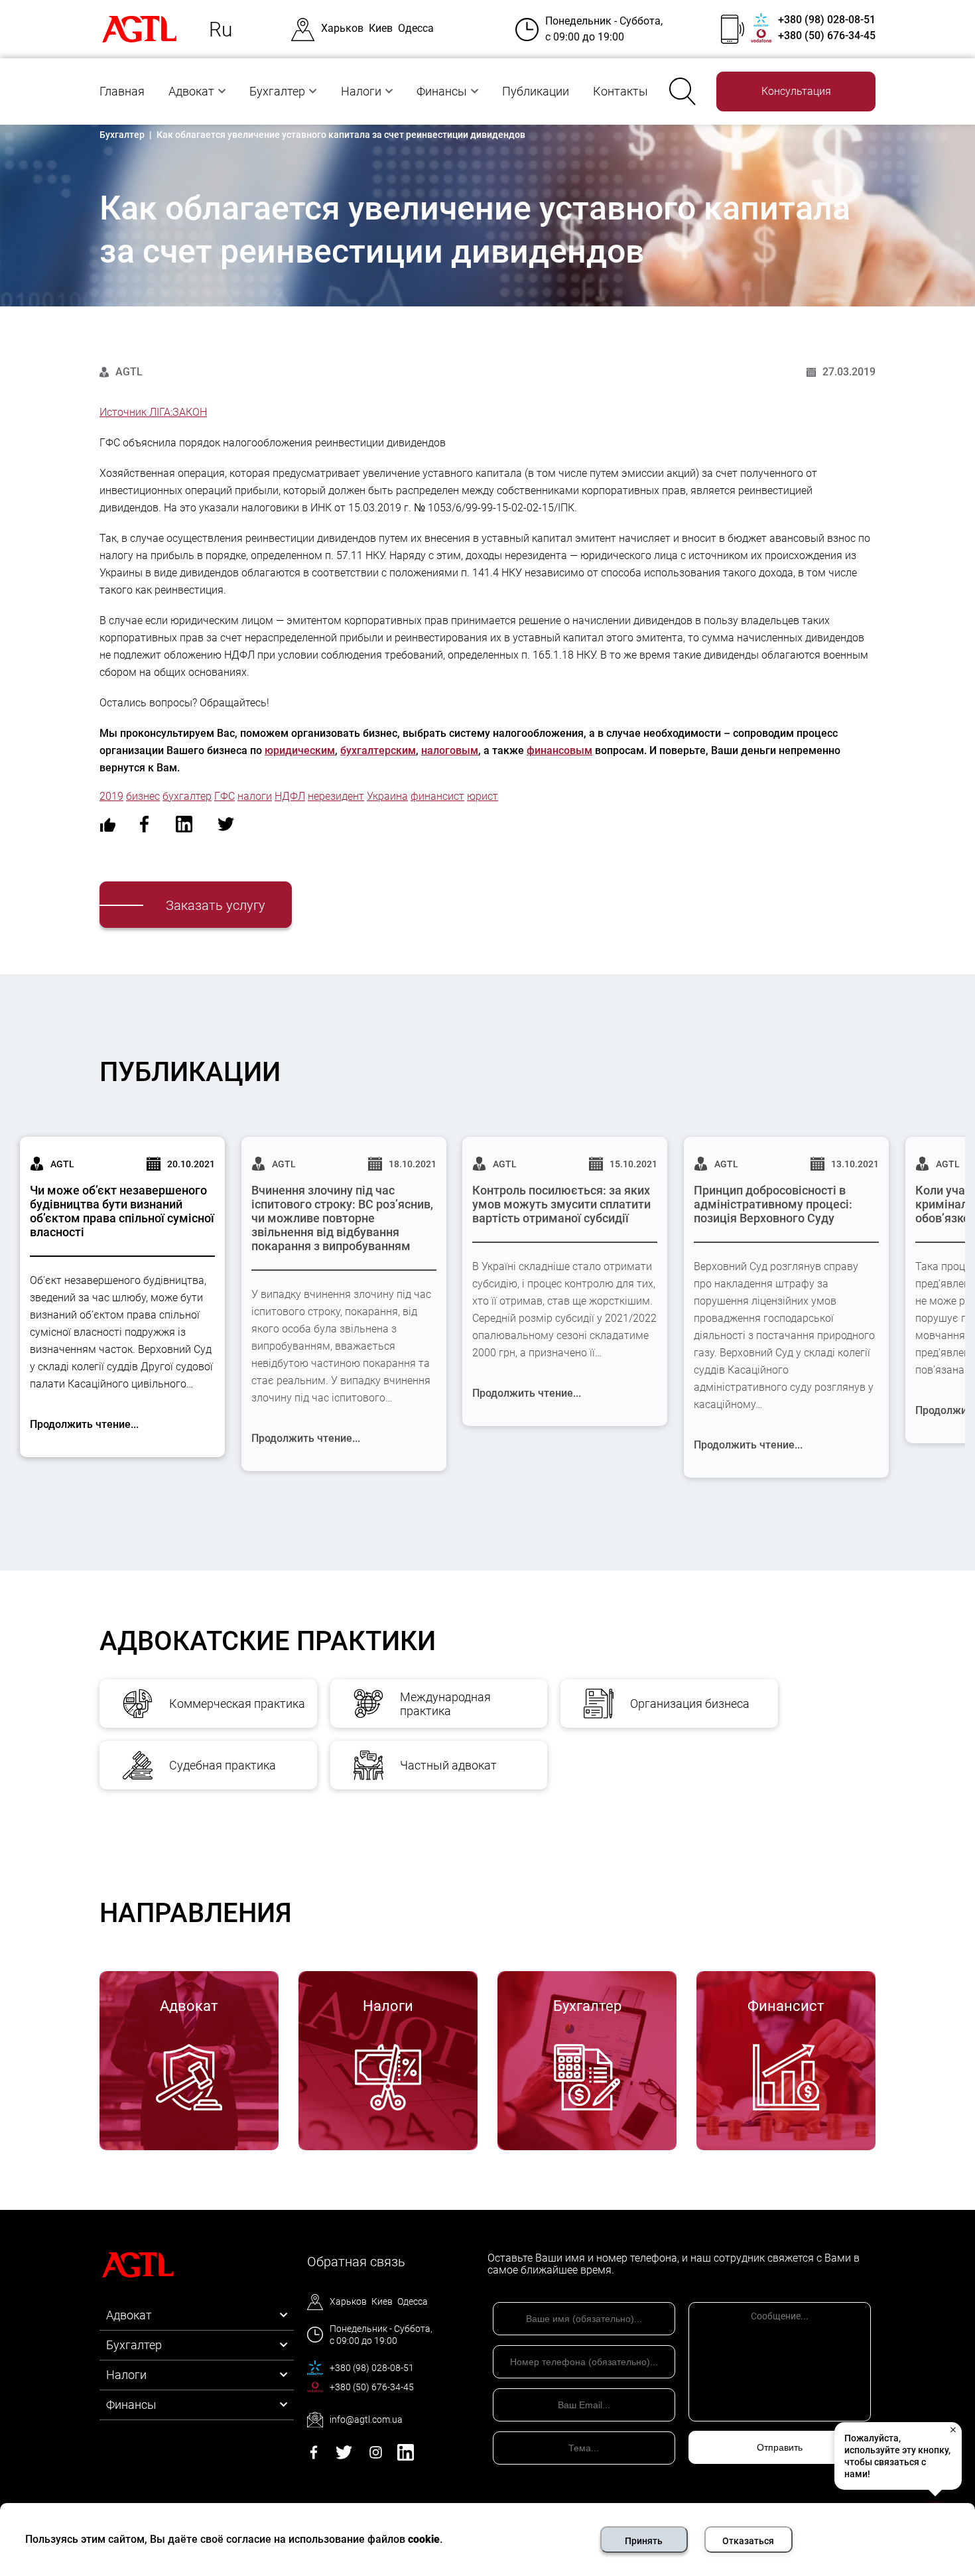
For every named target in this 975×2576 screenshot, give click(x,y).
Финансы (442, 91)
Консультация (796, 91)
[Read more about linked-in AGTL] (406, 2457)
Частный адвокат (448, 1765)
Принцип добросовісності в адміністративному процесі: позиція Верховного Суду (773, 1204)
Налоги (361, 91)
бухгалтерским (378, 750)
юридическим (300, 750)
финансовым (559, 750)
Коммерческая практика (237, 1704)
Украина (387, 796)
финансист (437, 796)
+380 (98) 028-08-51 (827, 20)
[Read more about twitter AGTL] (344, 2457)
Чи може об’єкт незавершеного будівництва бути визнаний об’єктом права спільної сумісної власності (122, 1211)
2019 (111, 796)
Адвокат (191, 91)
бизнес (143, 796)
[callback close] (952, 2429)
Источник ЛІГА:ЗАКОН (153, 412)
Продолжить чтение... (84, 1424)
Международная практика (445, 1704)
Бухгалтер (277, 91)
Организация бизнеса (690, 1704)
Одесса (416, 28)
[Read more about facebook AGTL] (314, 2457)
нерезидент (336, 796)
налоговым (450, 750)
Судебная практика (223, 1765)
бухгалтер (187, 796)
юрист (483, 796)
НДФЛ (290, 796)
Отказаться (748, 2541)
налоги (255, 796)
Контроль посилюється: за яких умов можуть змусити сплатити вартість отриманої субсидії (561, 1204)
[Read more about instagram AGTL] (376, 2457)
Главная (122, 91)
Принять (644, 2541)
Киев (381, 28)
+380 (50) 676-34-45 (827, 35)
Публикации (536, 91)
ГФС (225, 796)
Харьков (342, 28)
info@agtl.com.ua (366, 2419)
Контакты (620, 91)
